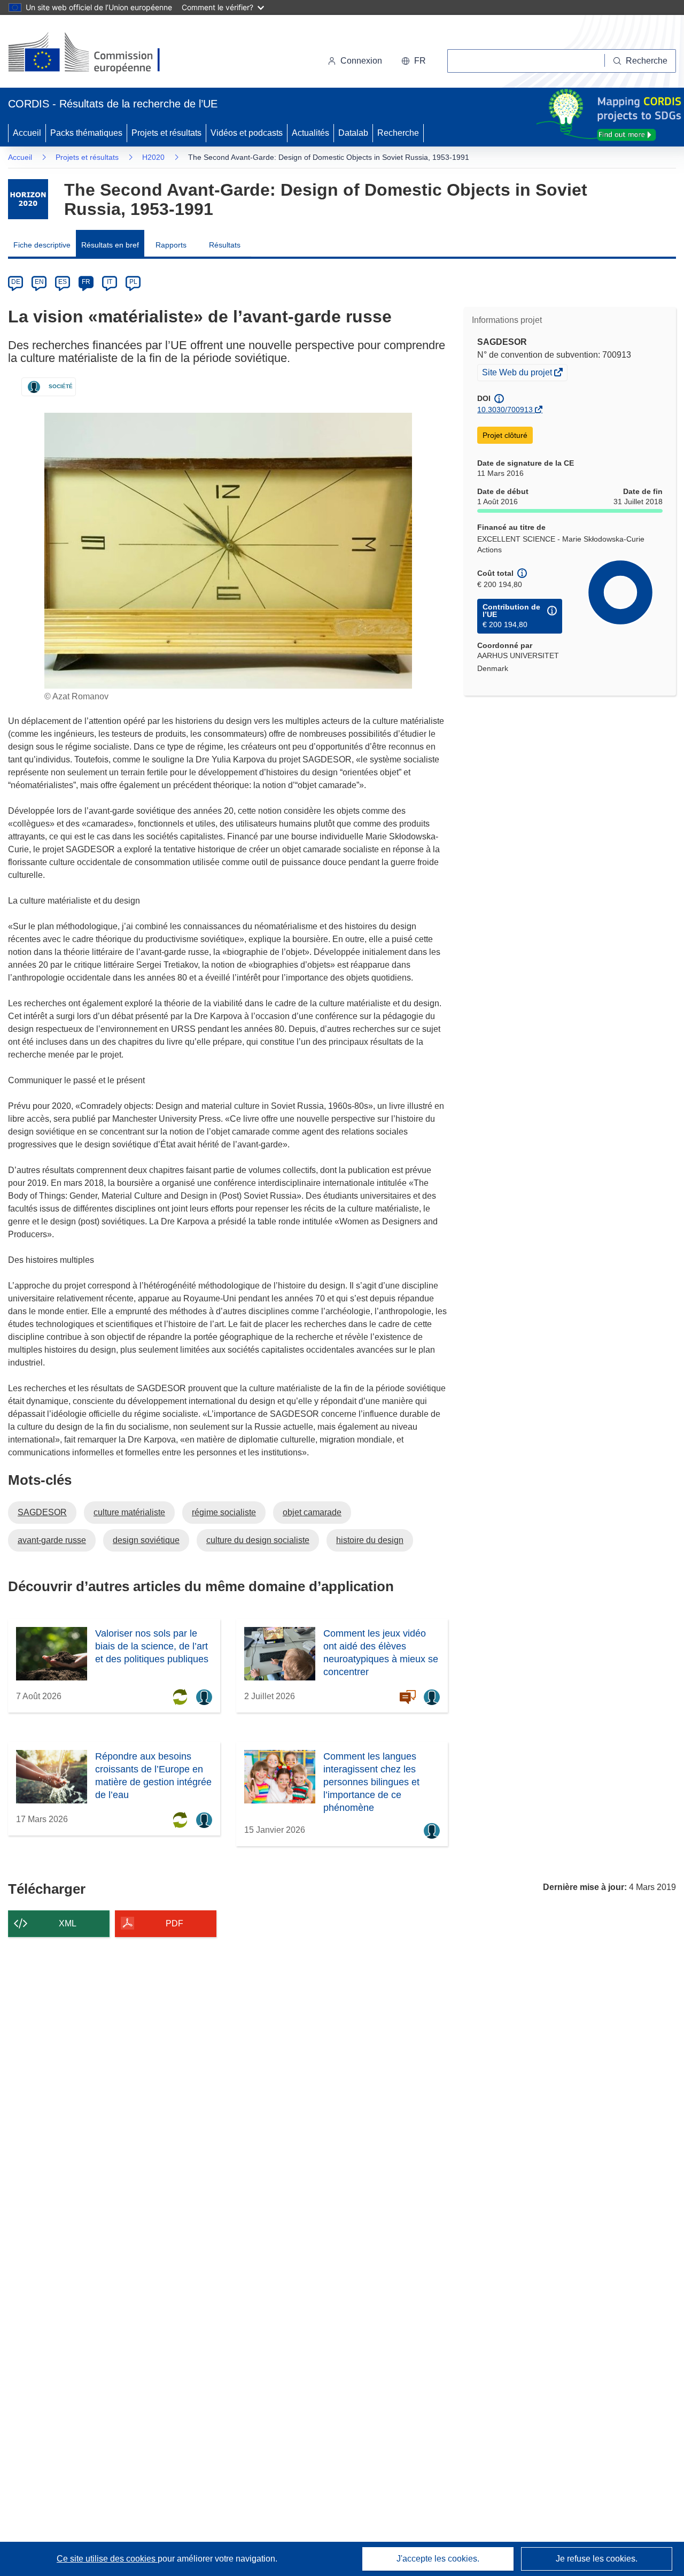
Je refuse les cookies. (597, 2559)
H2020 (153, 157)
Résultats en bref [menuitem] (110, 245)
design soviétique (146, 1540)
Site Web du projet (518, 374)
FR (86, 282)
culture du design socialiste (258, 1540)
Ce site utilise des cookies (107, 2559)
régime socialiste (224, 1512)
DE (16, 282)
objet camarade (312, 1512)
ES (63, 282)
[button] (414, 61)
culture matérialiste (129, 1512)
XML (68, 1923)
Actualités (310, 133)
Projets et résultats (166, 133)
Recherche (398, 133)
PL (133, 282)
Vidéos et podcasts (247, 133)
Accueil (27, 133)
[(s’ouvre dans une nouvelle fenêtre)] (94, 53)
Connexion (361, 61)
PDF (174, 1923)
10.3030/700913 (505, 410)
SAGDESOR (42, 1512)
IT (110, 282)
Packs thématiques (86, 133)
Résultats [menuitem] (225, 245)
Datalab (353, 133)
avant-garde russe (52, 1540)
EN (39, 282)
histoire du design (370, 1540)
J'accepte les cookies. (438, 2559)
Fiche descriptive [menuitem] (42, 245)
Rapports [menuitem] (171, 245)
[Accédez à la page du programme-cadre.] (28, 199)
